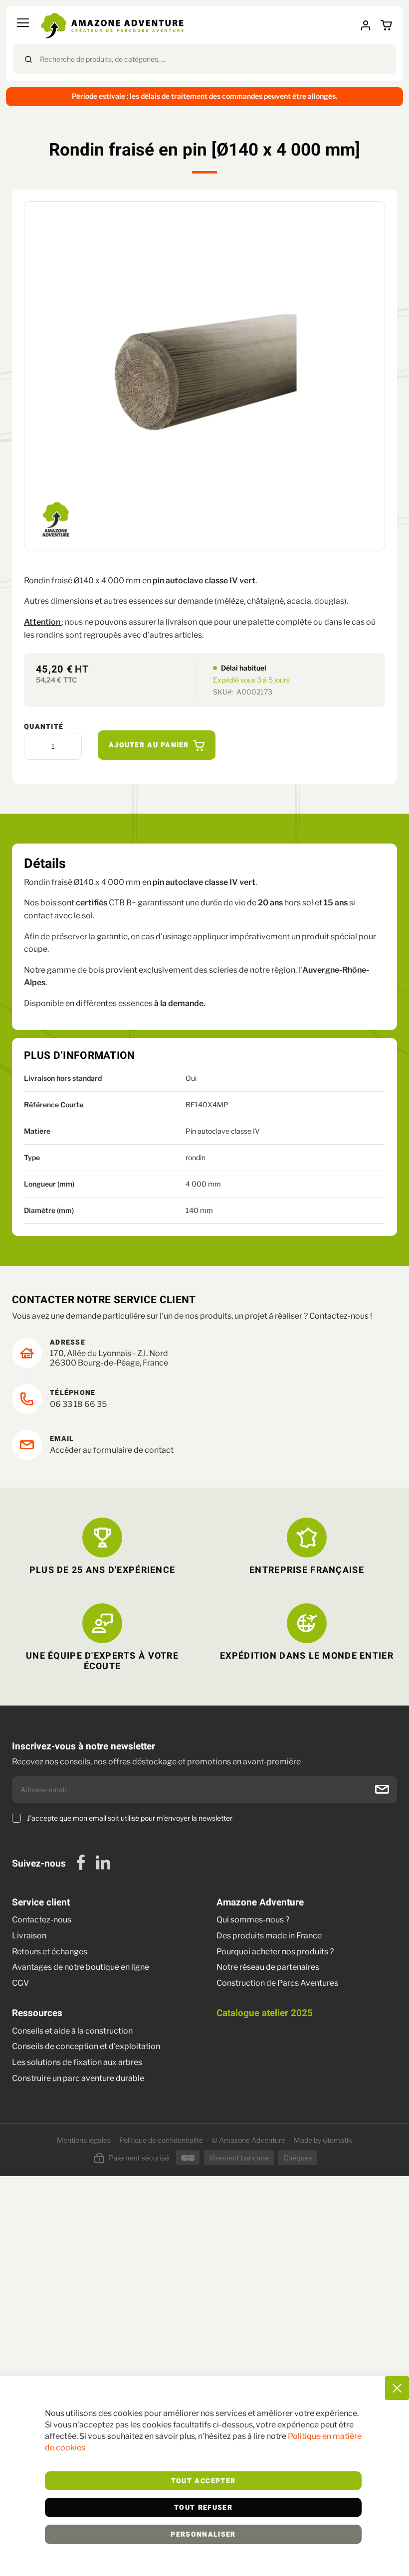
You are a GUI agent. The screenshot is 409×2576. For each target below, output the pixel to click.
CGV (20, 1983)
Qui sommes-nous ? (253, 1920)
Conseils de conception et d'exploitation (86, 2046)
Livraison (30, 1936)
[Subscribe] (382, 1789)
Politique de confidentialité (161, 2140)
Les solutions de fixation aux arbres (77, 2062)
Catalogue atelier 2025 (265, 2013)
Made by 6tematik (323, 2140)
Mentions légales (84, 2140)
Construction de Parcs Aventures (277, 1983)
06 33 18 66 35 (78, 1404)
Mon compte (369, 25)
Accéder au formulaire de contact (112, 1450)
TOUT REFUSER (203, 2508)
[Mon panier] (388, 26)
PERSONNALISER (203, 2535)
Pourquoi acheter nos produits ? (275, 1952)
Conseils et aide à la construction (72, 2031)
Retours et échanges (50, 1952)
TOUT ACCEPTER (204, 2481)
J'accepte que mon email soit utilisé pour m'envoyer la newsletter (130, 1818)
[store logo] (112, 26)
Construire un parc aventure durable (78, 2078)
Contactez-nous (42, 1920)
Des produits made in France (269, 1936)
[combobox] (204, 59)
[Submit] (28, 59)
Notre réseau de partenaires (268, 1967)
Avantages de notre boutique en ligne (81, 1967)
